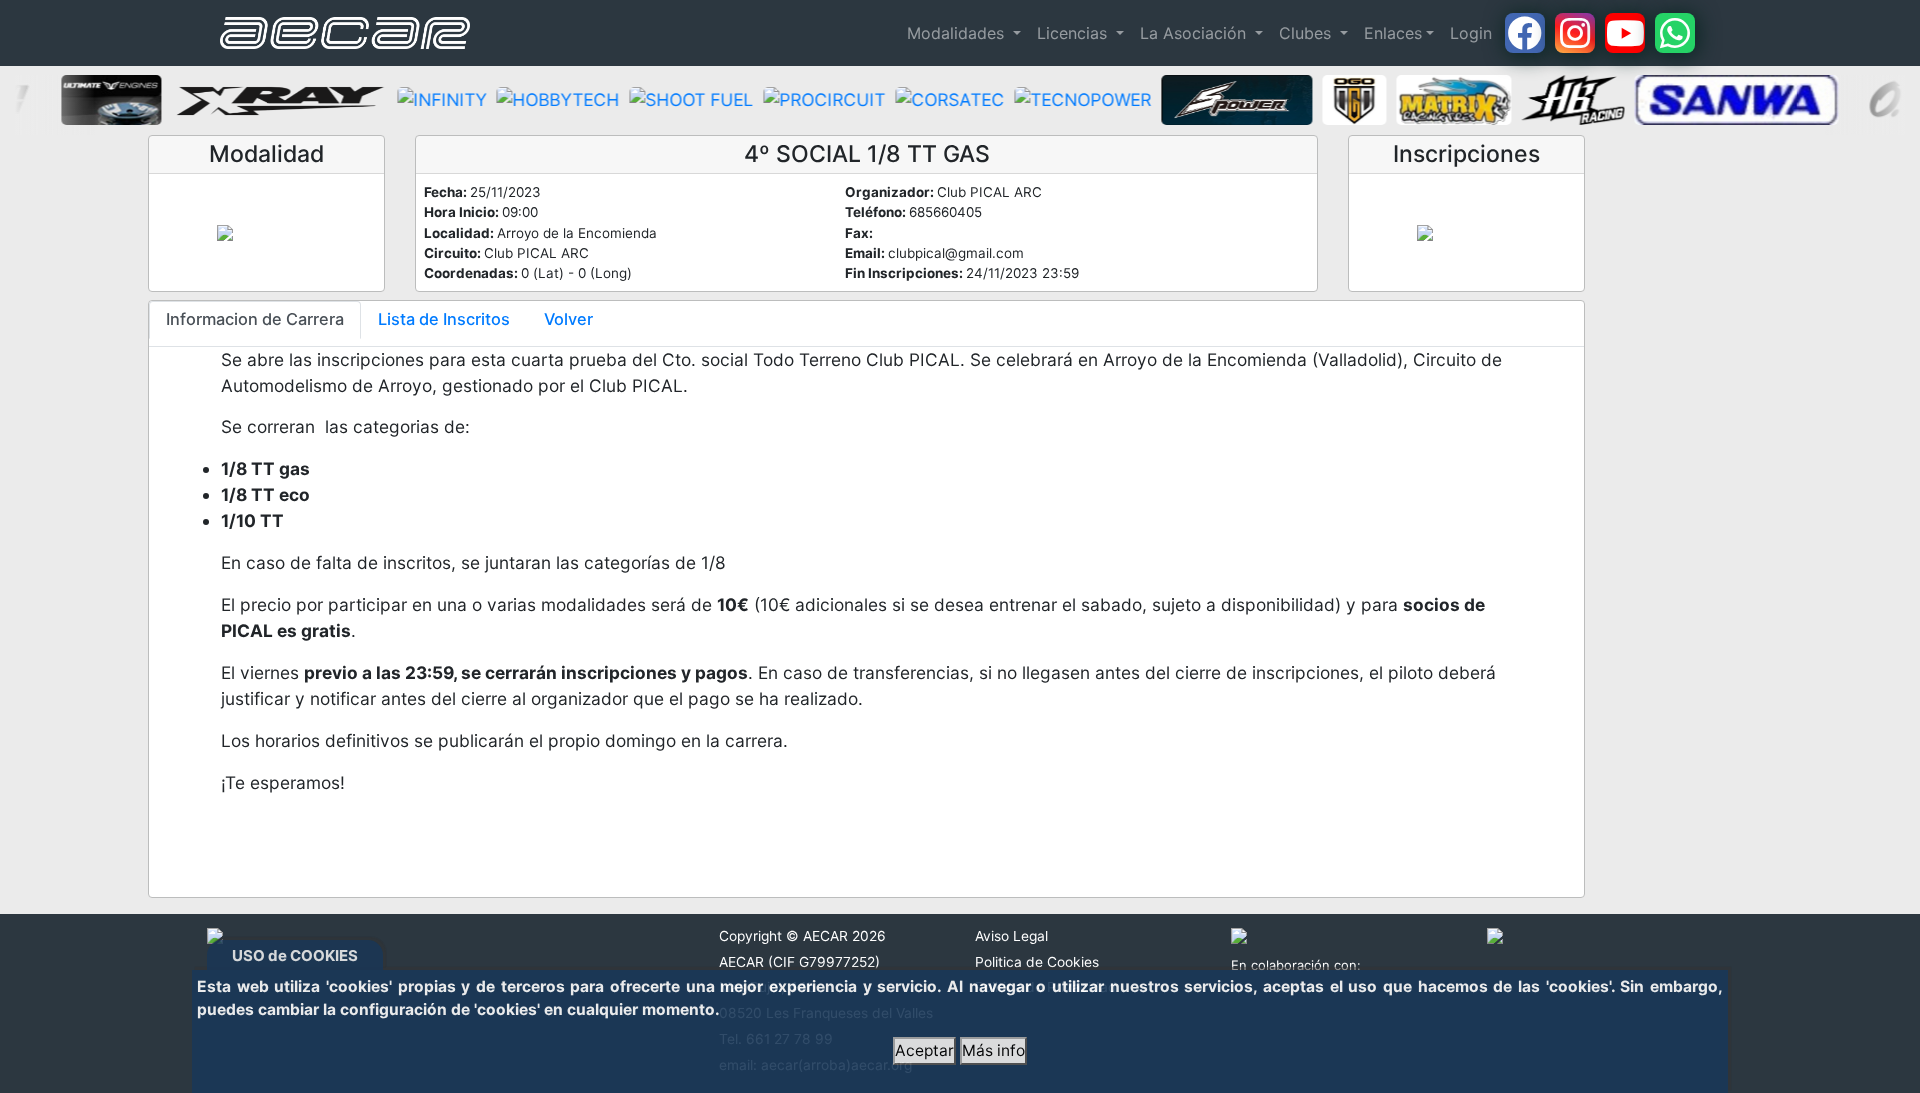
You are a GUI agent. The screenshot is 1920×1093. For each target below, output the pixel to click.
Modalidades (958, 33)
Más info (993, 1050)
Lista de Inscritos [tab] (444, 319)
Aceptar (924, 1050)
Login (1471, 33)
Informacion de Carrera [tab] (255, 319)
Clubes (1307, 33)
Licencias (1074, 33)
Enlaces (1393, 33)
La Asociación (1195, 33)
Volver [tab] (568, 319)
